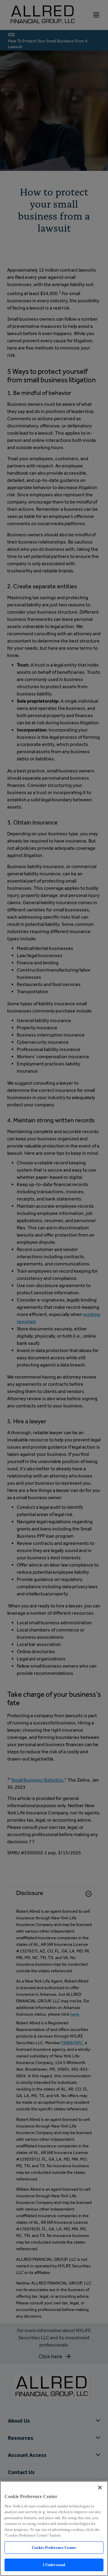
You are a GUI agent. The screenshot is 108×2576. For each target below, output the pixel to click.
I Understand (54, 2565)
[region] (54, 2528)
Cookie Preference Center (54, 2548)
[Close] (100, 2488)
